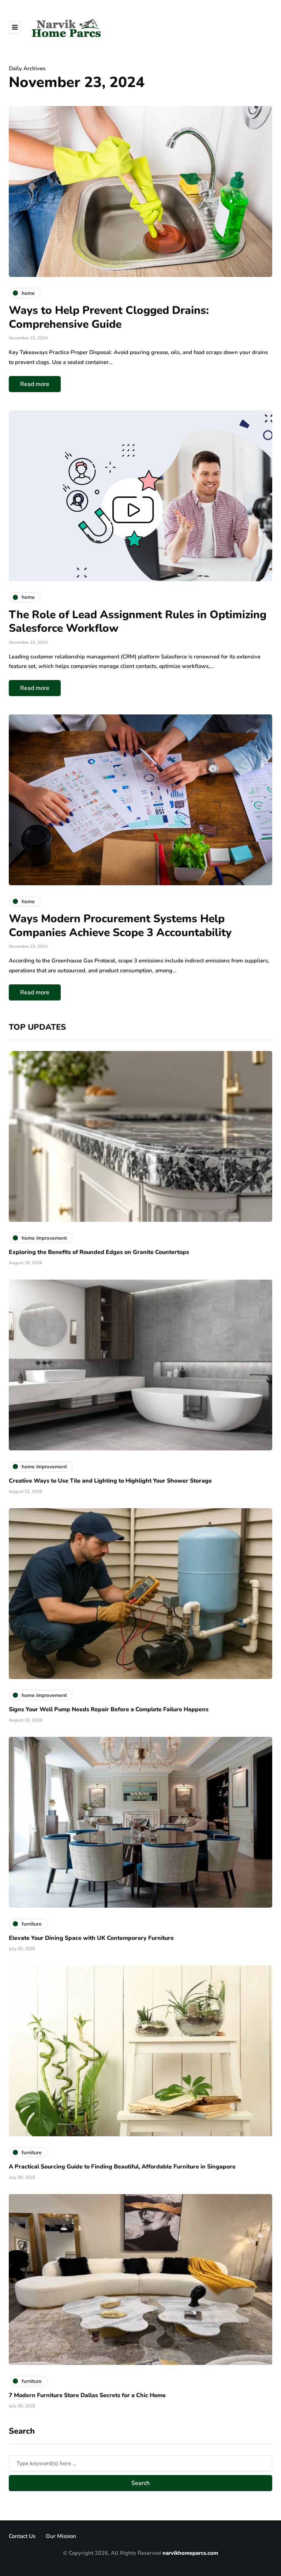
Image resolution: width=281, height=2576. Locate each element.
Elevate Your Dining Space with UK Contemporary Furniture (91, 1938)
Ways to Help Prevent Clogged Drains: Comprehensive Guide (109, 317)
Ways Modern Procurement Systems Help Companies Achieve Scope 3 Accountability (120, 926)
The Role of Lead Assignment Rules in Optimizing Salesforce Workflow (138, 622)
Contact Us (22, 2536)
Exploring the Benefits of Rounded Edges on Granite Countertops (99, 1252)
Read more (35, 384)
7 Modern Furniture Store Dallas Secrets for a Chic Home (87, 2395)
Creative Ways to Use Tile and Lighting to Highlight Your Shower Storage (110, 1481)
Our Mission (61, 2536)
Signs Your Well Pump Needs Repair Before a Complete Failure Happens (109, 1709)
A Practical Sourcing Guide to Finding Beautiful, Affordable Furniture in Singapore (122, 2167)
